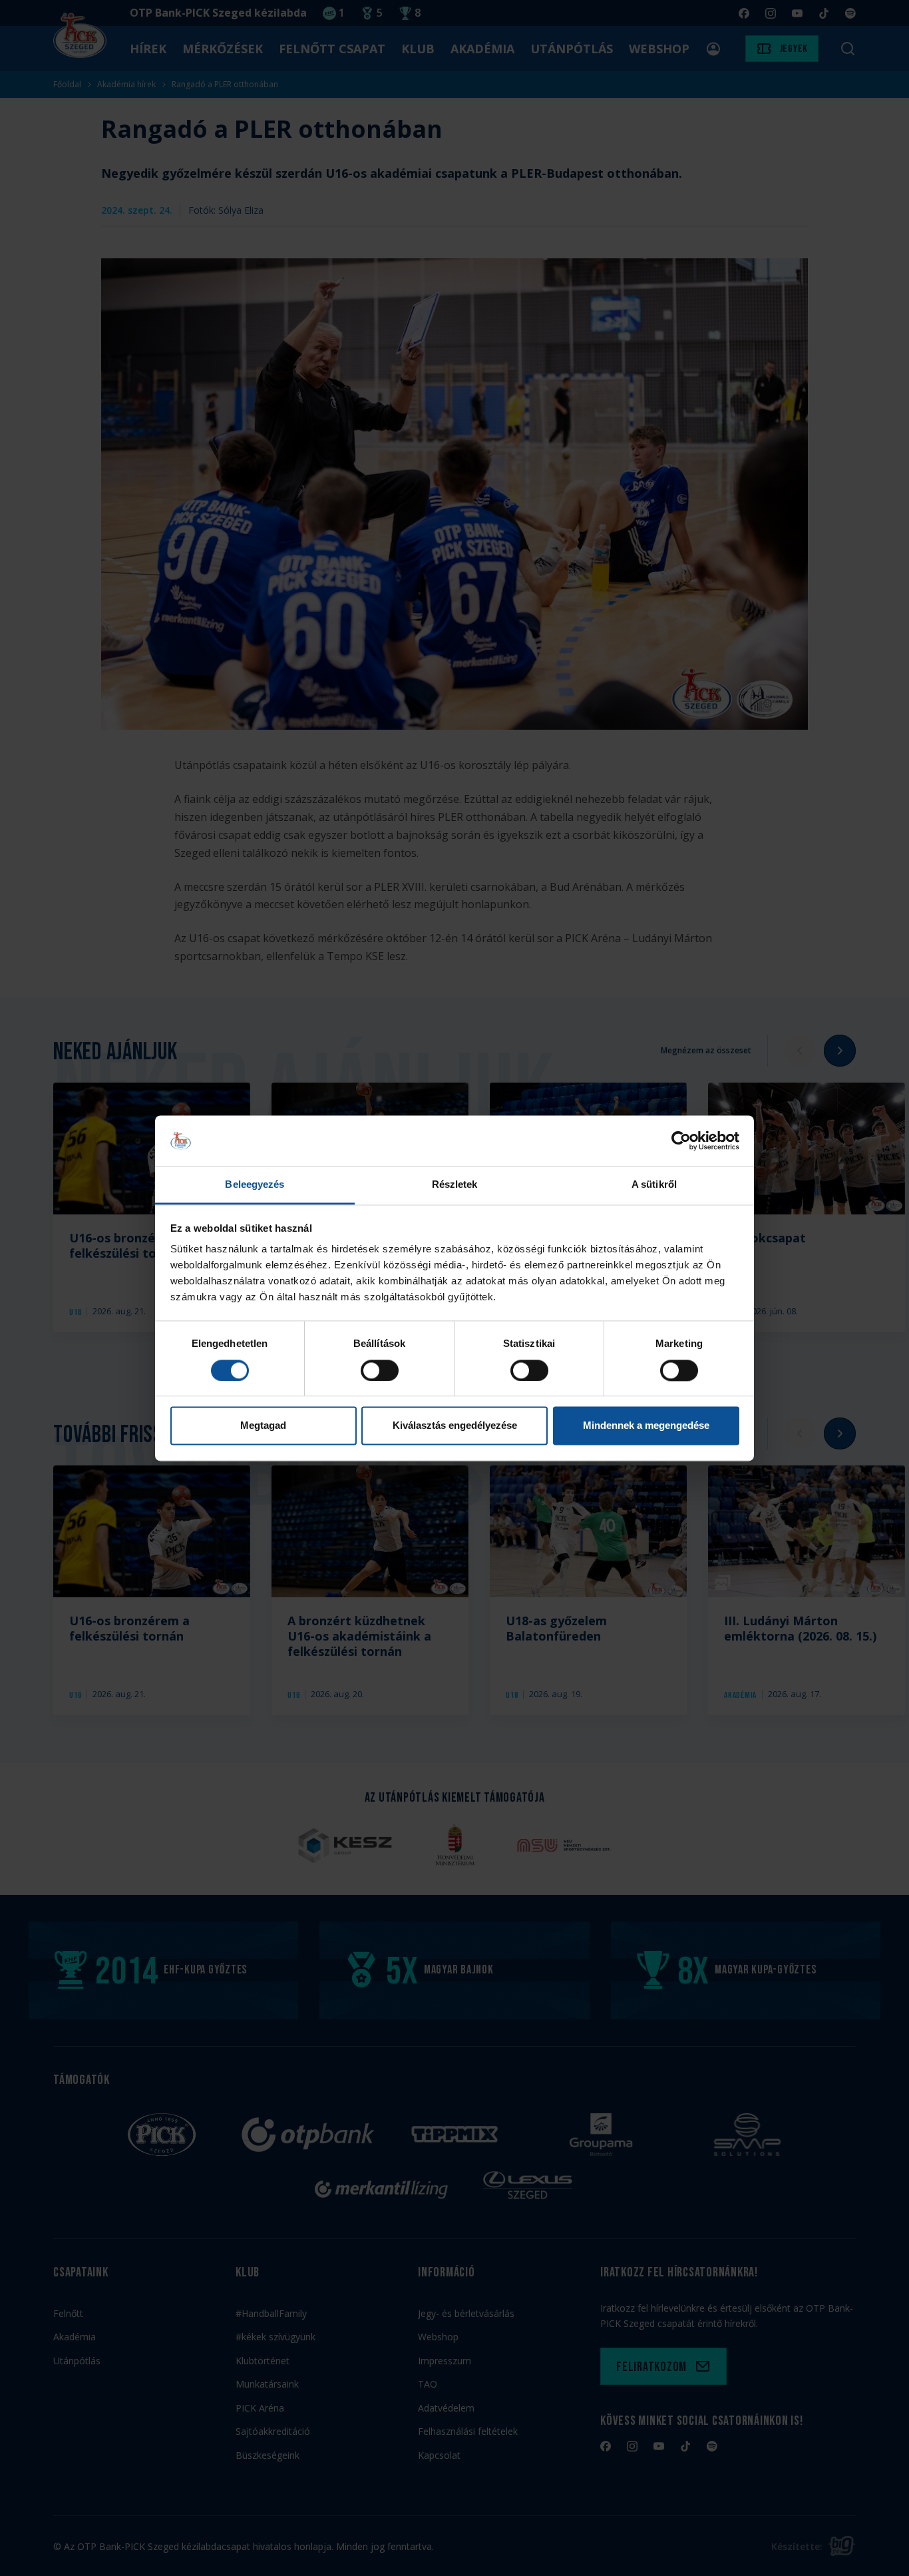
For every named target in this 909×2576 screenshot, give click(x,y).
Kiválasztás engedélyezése (455, 1426)
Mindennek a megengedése (646, 1426)
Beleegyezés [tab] (255, 1185)
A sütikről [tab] (654, 1185)
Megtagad (263, 1426)
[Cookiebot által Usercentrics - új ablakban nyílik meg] (681, 1141)
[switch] (380, 1370)
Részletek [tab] (455, 1185)
